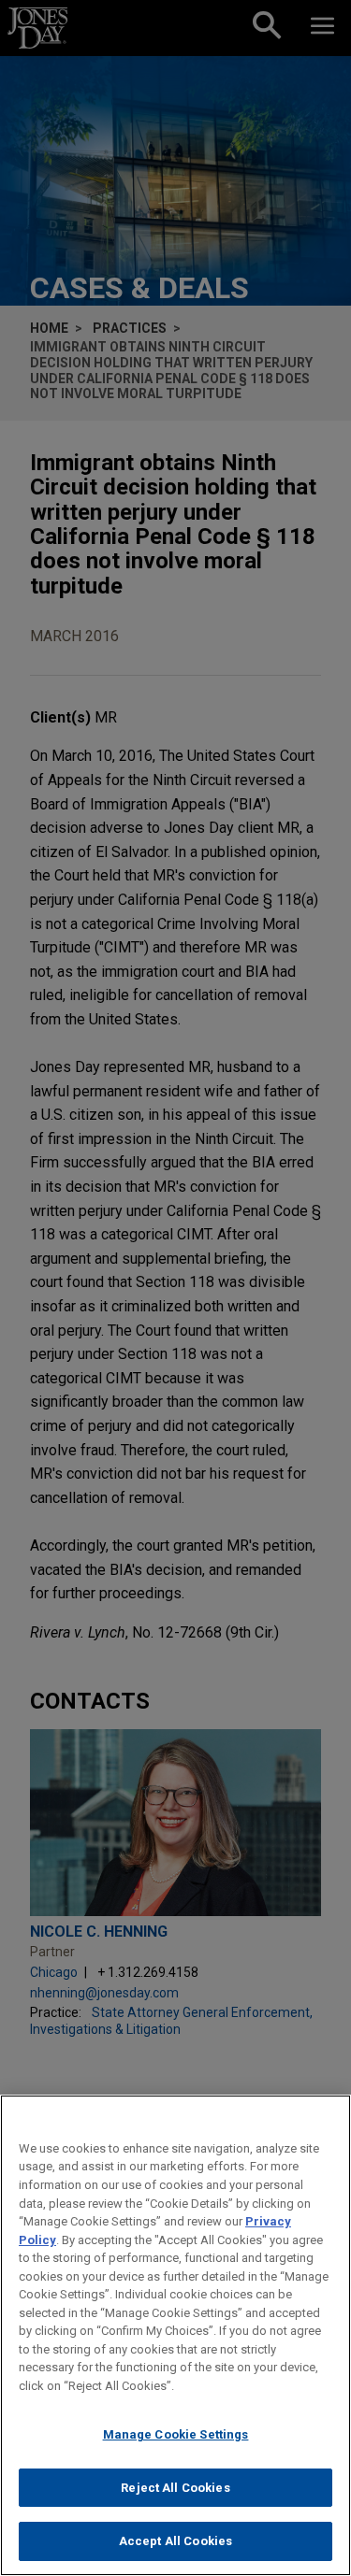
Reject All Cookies (175, 2488)
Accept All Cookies (175, 2541)
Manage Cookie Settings (176, 2434)
